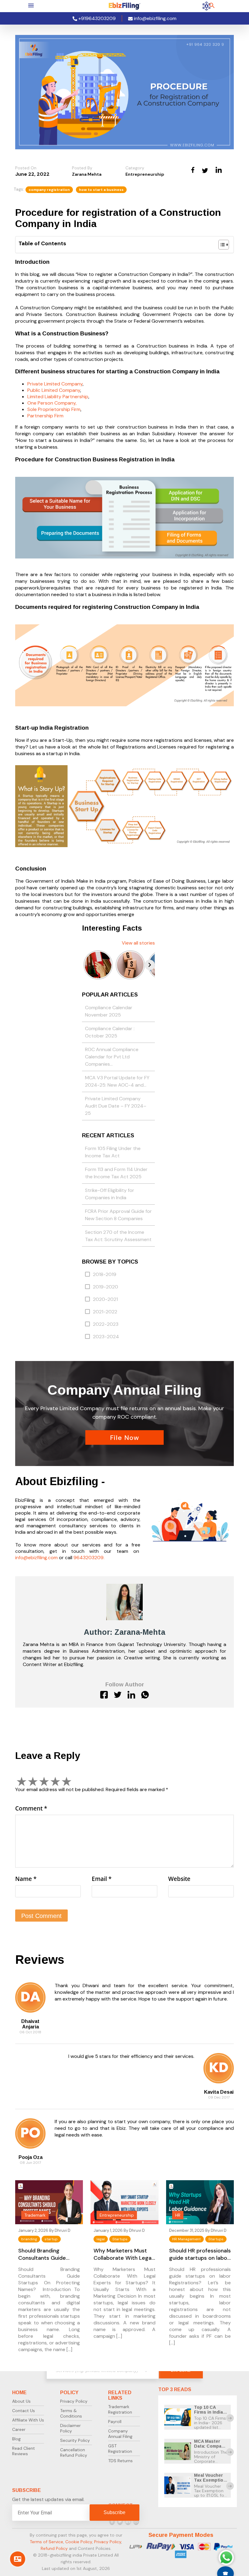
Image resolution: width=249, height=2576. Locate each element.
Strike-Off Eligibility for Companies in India (110, 1194)
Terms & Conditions (71, 2413)
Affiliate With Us (28, 2420)
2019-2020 (106, 1287)
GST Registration (120, 2449)
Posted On (26, 168)
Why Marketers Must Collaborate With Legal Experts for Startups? (123, 2254)
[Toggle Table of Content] (221, 245)
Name (26, 1879)
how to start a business (101, 190)
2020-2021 (105, 1299)
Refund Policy (54, 2548)
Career (19, 2429)
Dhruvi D (63, 2230)
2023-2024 (106, 1337)
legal (101, 2239)
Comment (31, 1808)
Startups (120, 2239)
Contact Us (24, 2411)
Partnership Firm (45, 416)
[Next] (150, 965)
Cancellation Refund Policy (74, 2452)
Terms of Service (46, 2542)
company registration (49, 190)
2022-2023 (106, 1324)
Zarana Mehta (87, 174)
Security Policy (75, 2440)
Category (135, 168)
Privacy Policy (74, 2401)
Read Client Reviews (24, 2451)
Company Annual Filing (120, 2434)
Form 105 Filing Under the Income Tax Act (113, 1152)
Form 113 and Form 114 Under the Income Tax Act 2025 (116, 1173)
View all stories (138, 943)
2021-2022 (105, 1312)
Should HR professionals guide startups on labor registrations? (200, 2254)
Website (179, 1879)
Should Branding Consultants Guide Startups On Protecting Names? (48, 2254)
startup (51, 2239)
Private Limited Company (55, 384)
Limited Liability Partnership (58, 397)
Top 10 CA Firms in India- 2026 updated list (209, 2415)
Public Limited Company (54, 390)
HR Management (186, 2239)
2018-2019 (105, 1274)
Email (102, 1879)
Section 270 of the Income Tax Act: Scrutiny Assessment (118, 1236)
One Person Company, (52, 403)
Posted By (82, 168)
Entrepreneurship (145, 174)
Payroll (115, 2422)
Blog (16, 2439)
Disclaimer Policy (70, 2428)
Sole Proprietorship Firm (54, 409)
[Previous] (87, 965)
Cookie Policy (79, 2542)
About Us (21, 2401)
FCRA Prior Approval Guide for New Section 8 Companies (118, 1215)
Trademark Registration (120, 2409)
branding (29, 2239)
